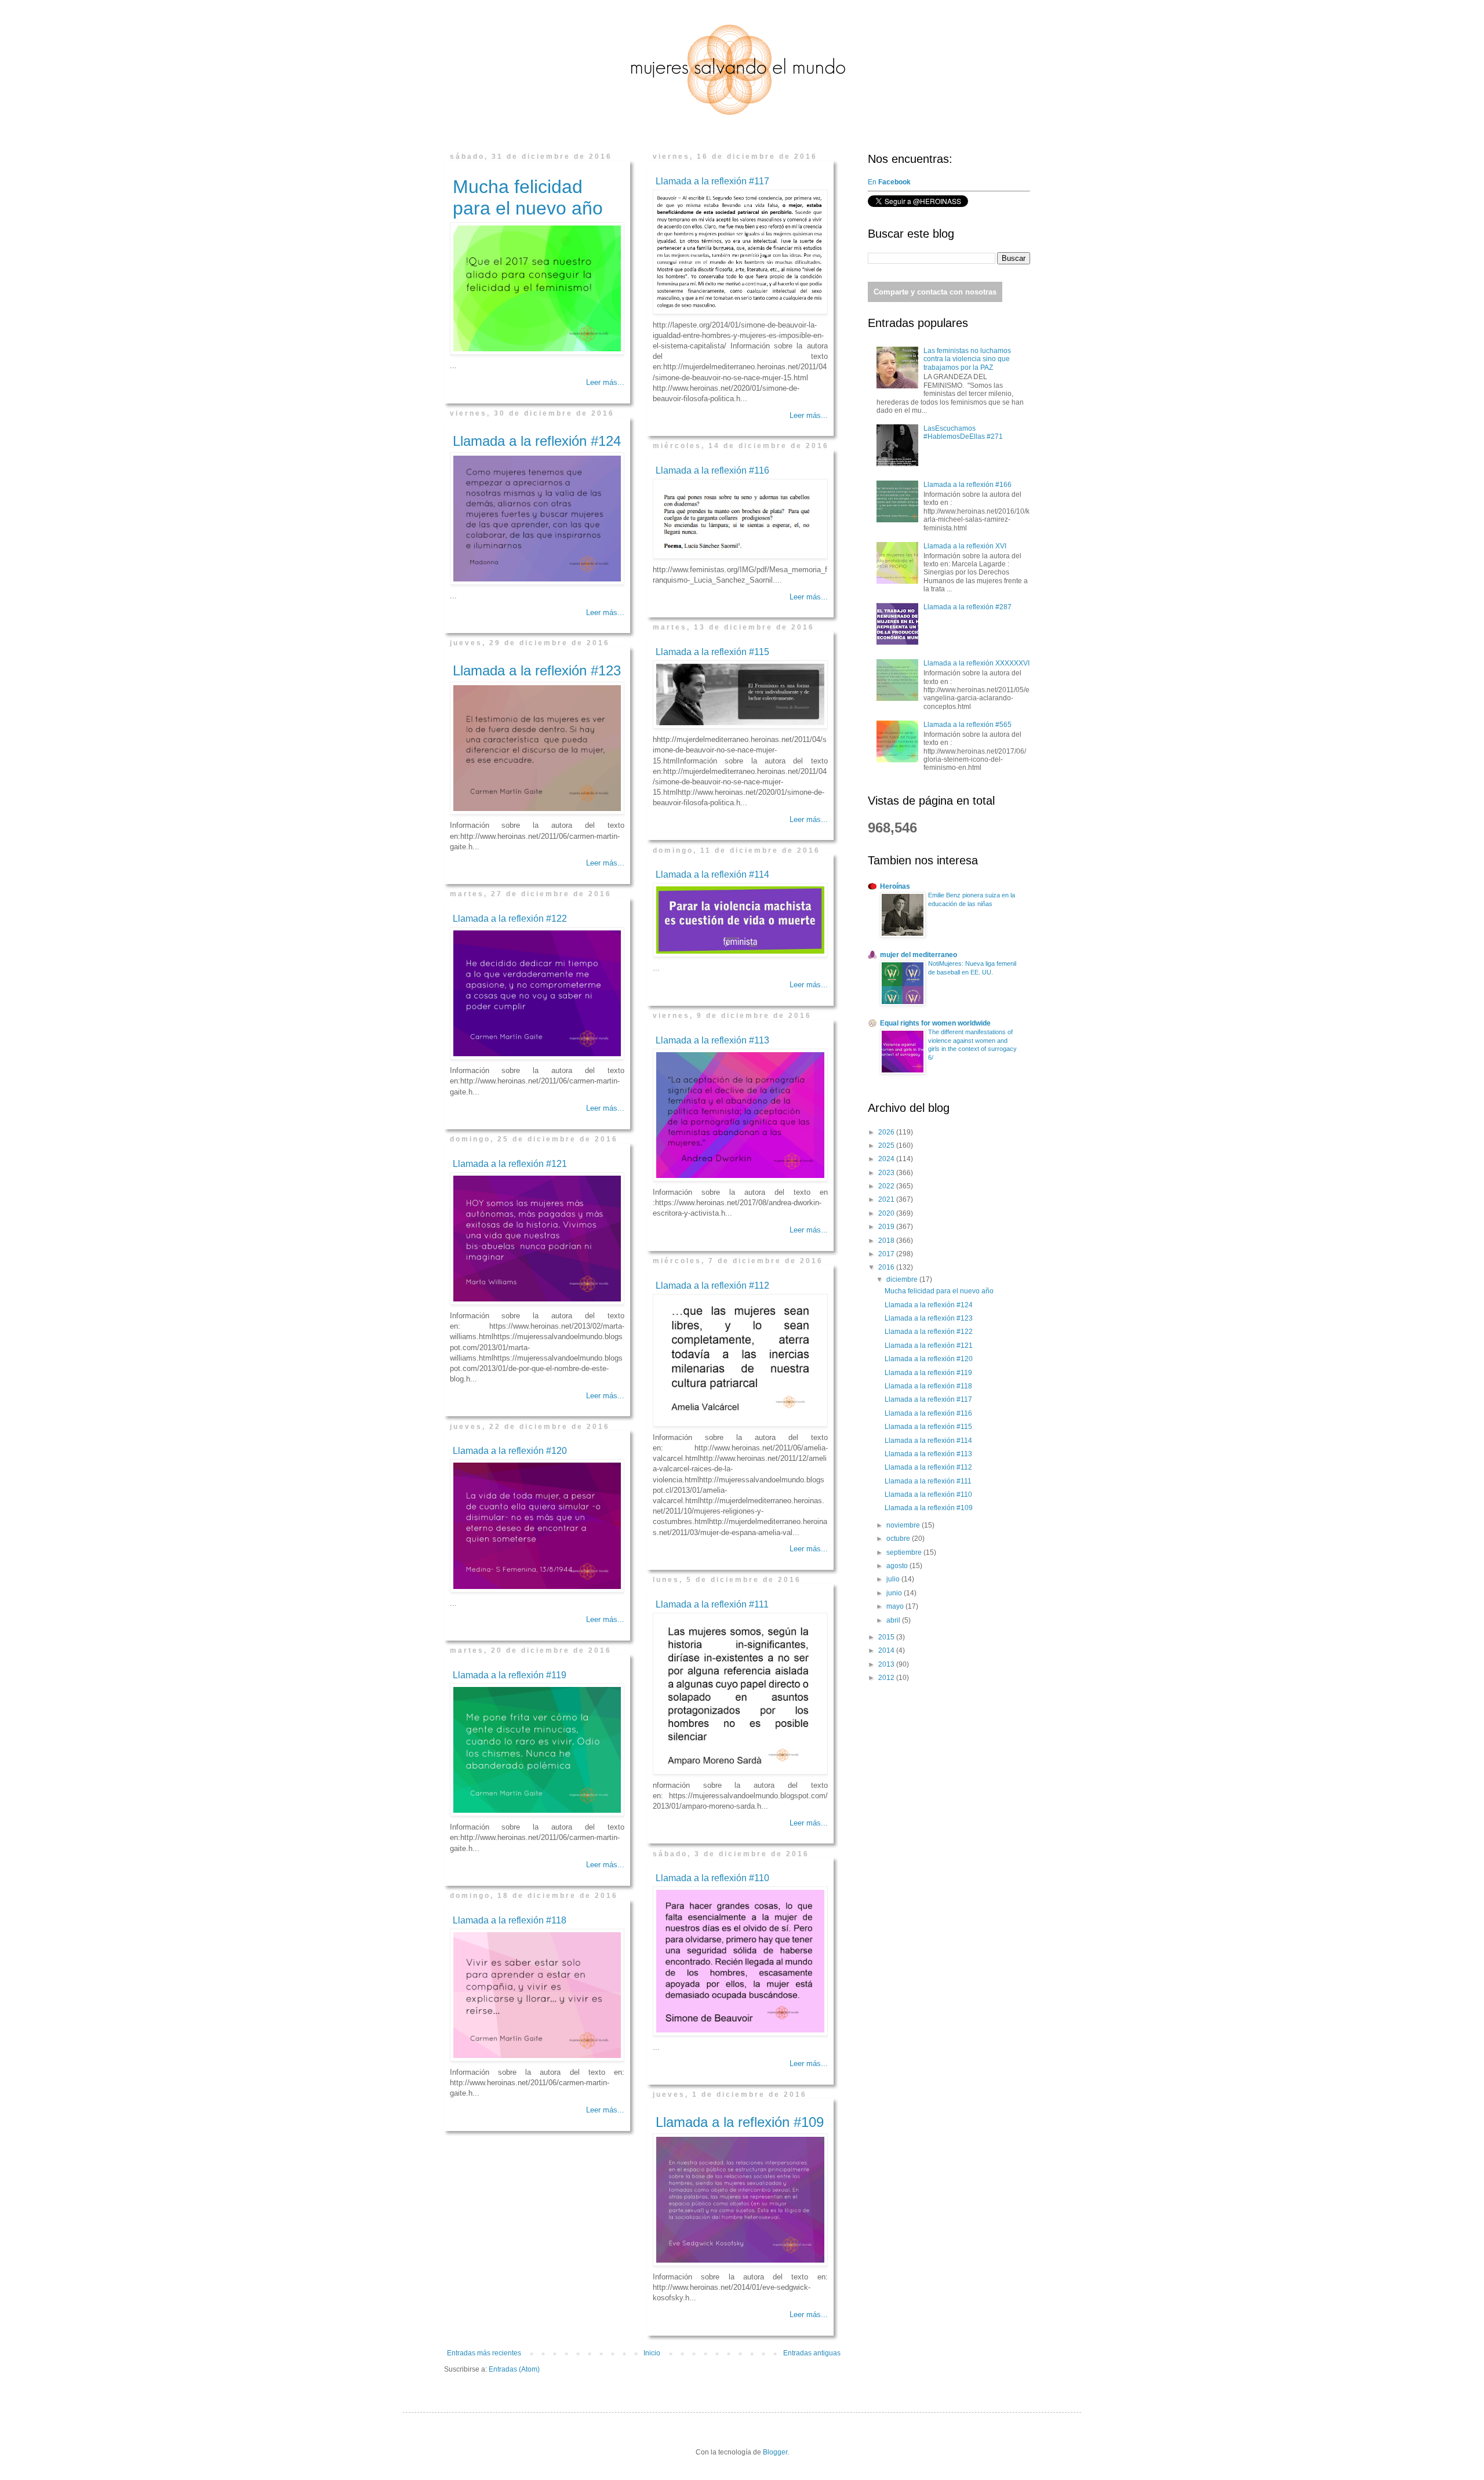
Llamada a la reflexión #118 (510, 1920)
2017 (887, 1254)
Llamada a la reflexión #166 (967, 485)
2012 (887, 1678)
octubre (899, 1539)
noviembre (904, 1525)
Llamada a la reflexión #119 (510, 1675)
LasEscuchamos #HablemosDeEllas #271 (963, 432)
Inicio (652, 2353)
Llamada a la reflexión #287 (967, 607)
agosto (898, 1566)
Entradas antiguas (812, 2353)
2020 (887, 1213)
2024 (887, 1159)
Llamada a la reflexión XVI (965, 546)
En (890, 182)
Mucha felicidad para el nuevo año (528, 197)
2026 (887, 1132)
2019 (887, 1227)
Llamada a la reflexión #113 (712, 1040)
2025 (887, 1146)
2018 (887, 1241)
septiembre (905, 1552)
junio (895, 1593)
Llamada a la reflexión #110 (712, 1878)
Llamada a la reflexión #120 (510, 1451)
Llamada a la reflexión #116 (712, 470)
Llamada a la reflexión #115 (712, 652)
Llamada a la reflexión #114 (712, 874)
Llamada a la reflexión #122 (510, 919)
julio (894, 1579)
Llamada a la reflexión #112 (712, 1286)
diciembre (903, 1279)
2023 (887, 1173)
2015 (887, 1637)
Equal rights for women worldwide (935, 1023)
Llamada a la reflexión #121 (510, 1164)
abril (894, 1620)
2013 (887, 1664)
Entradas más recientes (484, 2353)
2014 (887, 1650)
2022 (887, 1186)
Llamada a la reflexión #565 (967, 725)
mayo (896, 1606)
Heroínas (895, 886)
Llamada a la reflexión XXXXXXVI (976, 663)
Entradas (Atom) (514, 2369)
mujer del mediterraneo (919, 955)
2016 (887, 1267)
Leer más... (605, 382)
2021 (887, 1199)
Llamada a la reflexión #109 (740, 2122)
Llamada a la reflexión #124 (537, 441)
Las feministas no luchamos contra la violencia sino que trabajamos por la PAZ (967, 359)
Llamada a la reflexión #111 (712, 1604)
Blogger (775, 2452)
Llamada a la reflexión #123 (537, 670)
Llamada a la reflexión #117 (712, 181)
